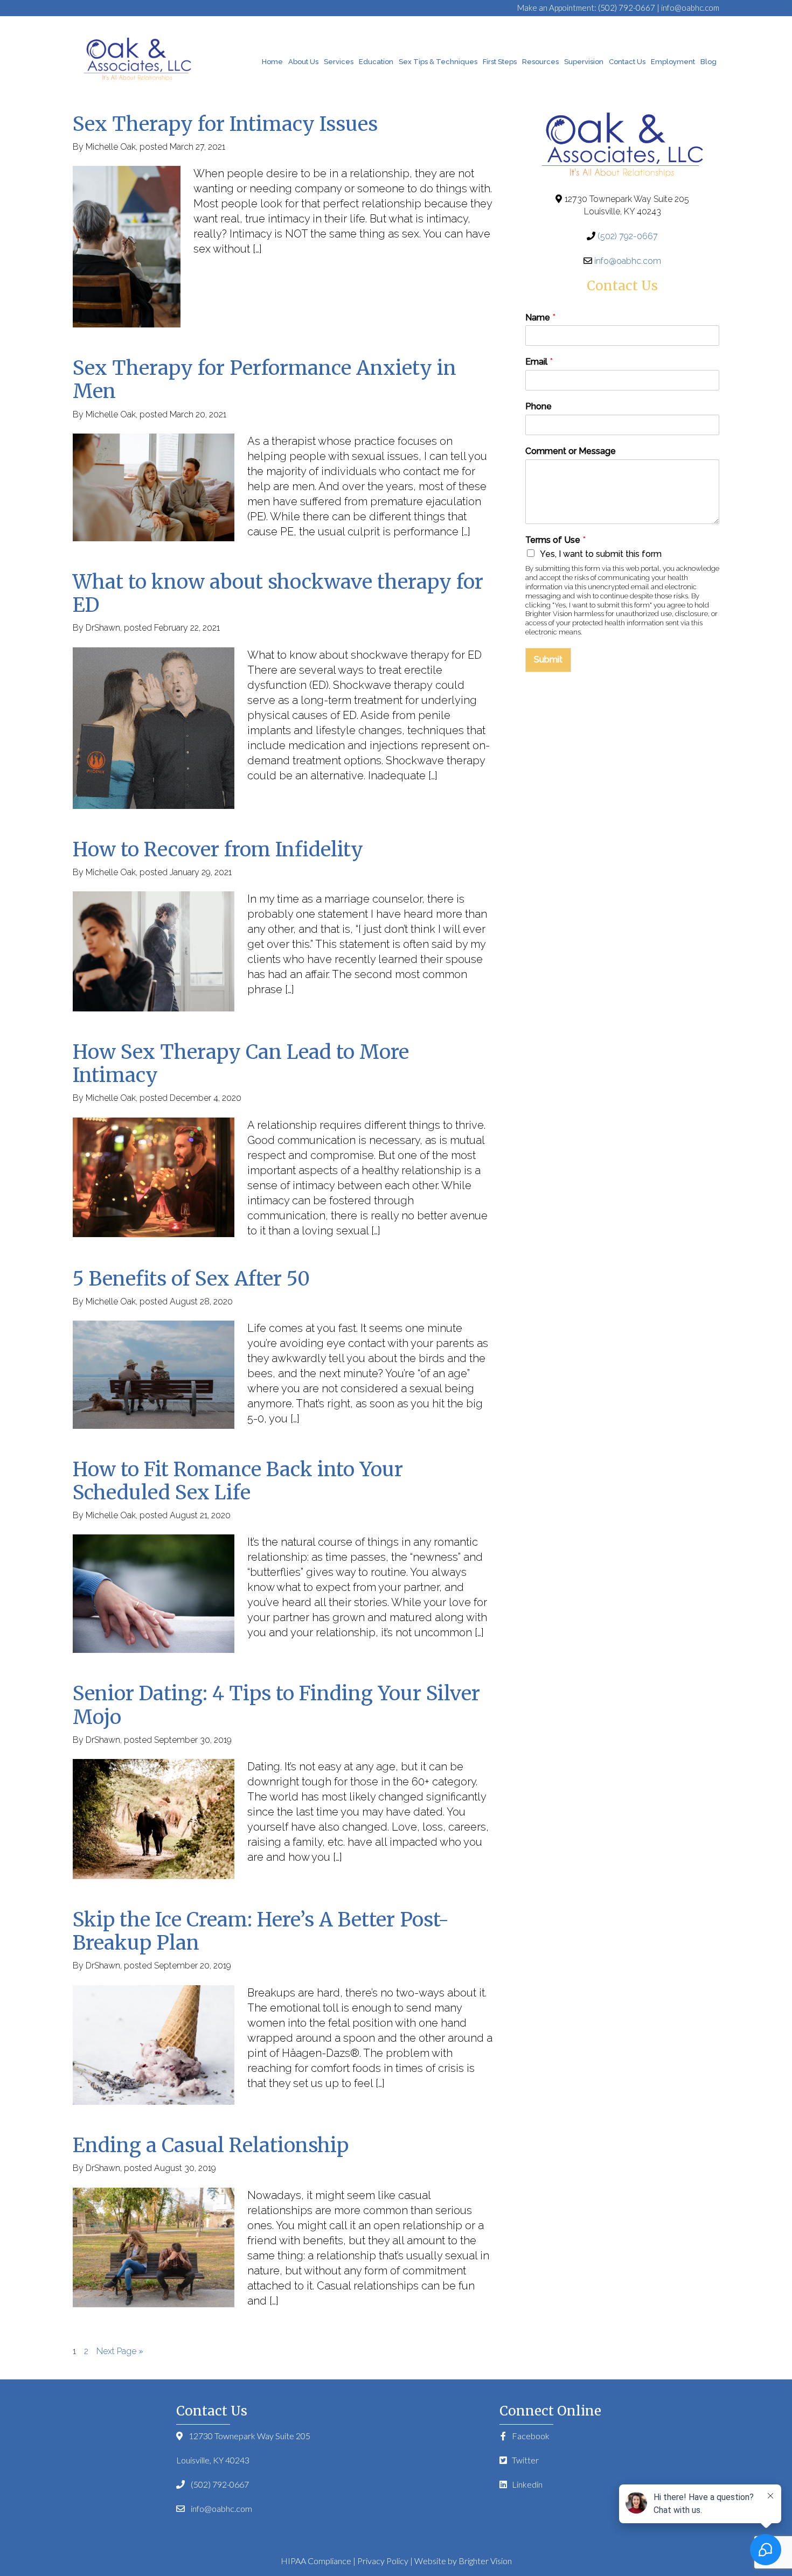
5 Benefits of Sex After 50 (191, 1279)
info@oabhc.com (690, 8)
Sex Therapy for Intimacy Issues (225, 124)
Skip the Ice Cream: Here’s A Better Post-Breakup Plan (261, 1931)
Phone (539, 406)
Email (539, 362)
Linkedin (526, 2484)
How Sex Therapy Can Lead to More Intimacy (241, 1064)
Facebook (530, 2436)
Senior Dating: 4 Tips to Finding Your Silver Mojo (276, 1705)
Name (540, 317)
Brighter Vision (485, 2561)
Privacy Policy (383, 2561)
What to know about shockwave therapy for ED (278, 594)
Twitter (524, 2460)
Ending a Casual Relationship (211, 2145)
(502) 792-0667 (627, 8)
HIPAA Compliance (316, 2561)
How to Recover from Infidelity (218, 850)
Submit (548, 659)
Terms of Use (555, 540)
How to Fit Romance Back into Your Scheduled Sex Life (238, 1481)
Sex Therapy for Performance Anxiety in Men (265, 380)
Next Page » (120, 2351)
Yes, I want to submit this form (601, 554)
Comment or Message (571, 451)
